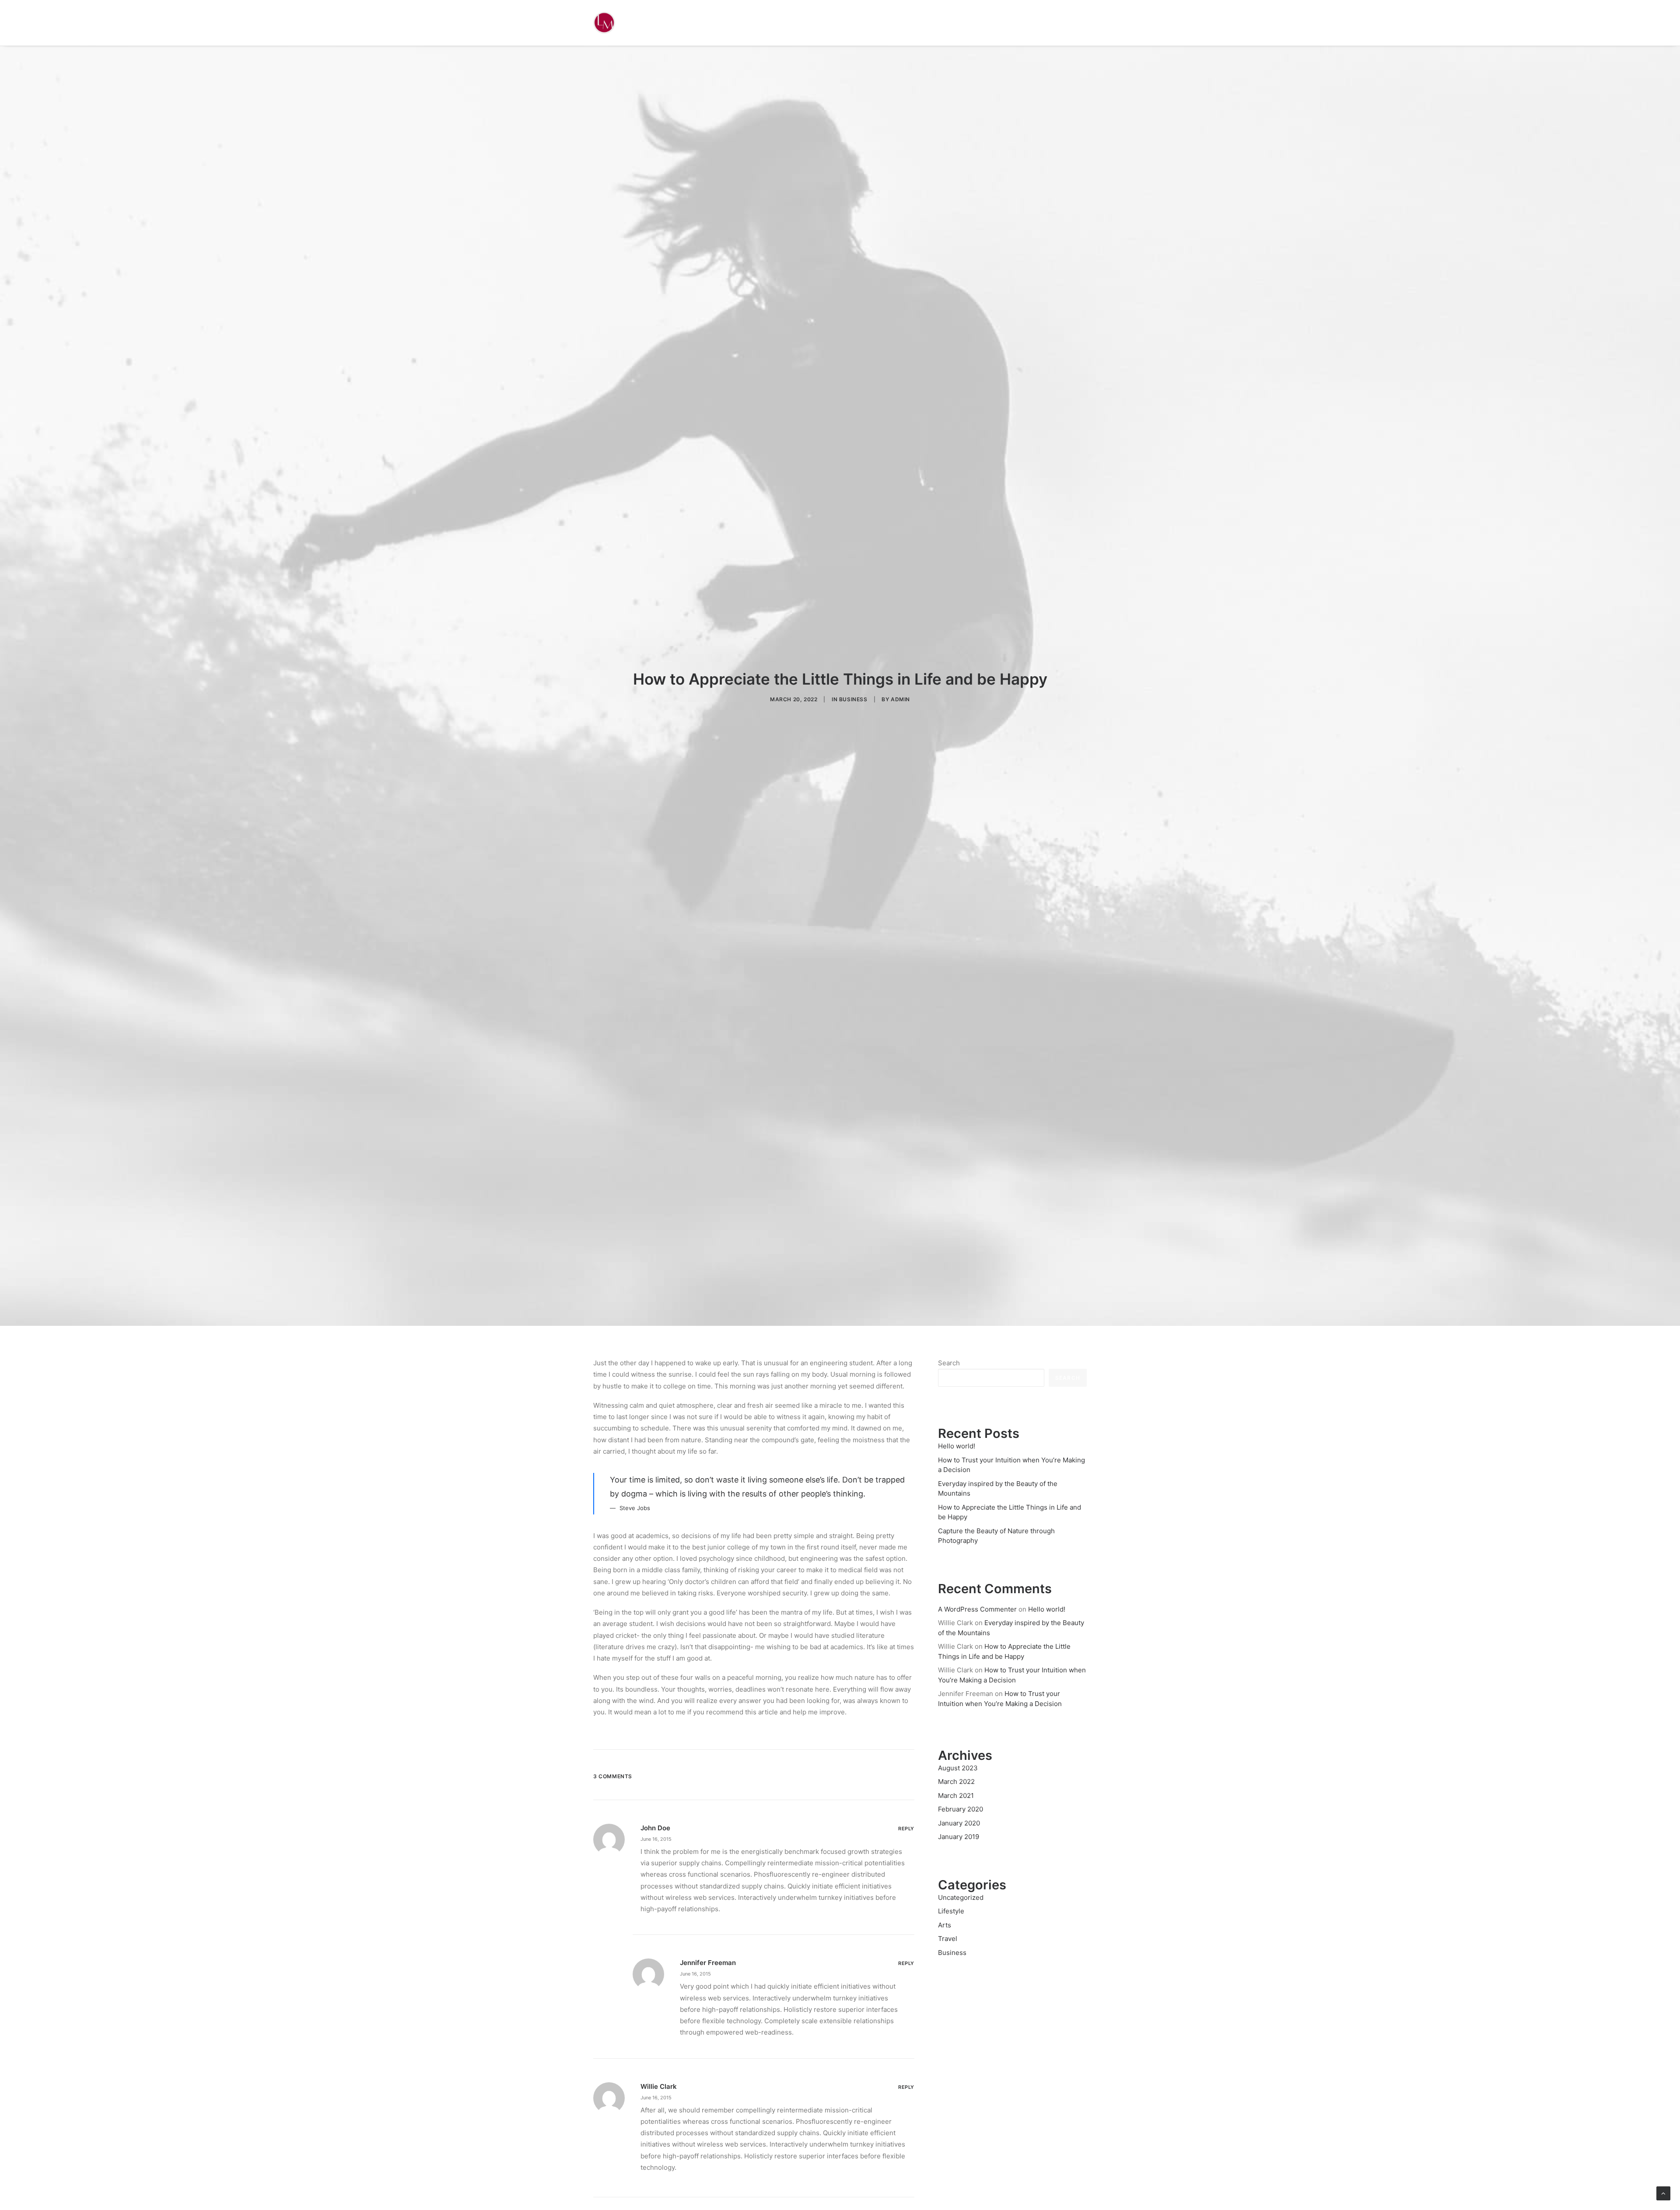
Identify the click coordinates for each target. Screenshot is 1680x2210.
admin (900, 699)
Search (949, 1363)
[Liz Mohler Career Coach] (604, 23)
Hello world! (1047, 1609)
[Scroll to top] (1663, 2193)
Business (853, 699)
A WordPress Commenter (977, 1609)
